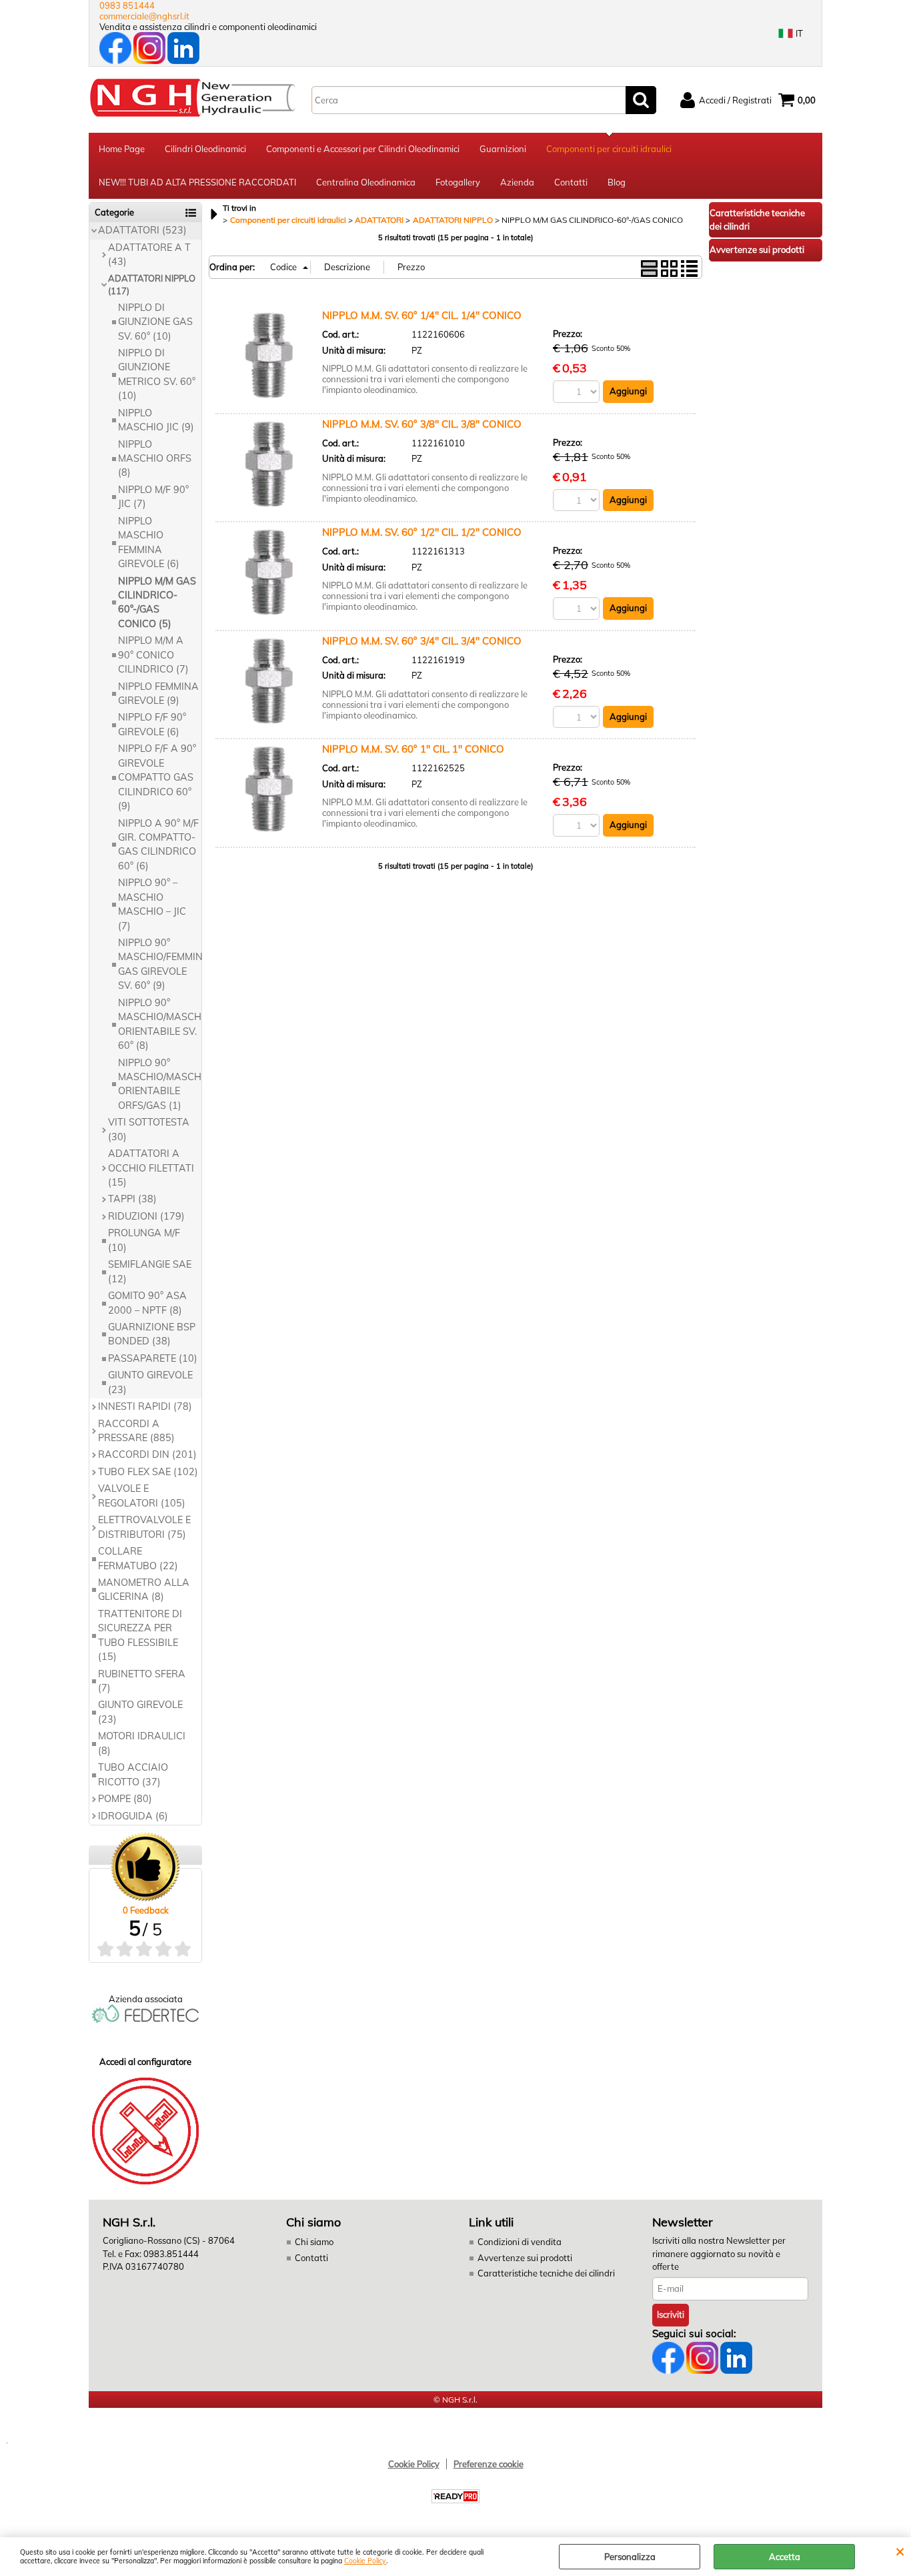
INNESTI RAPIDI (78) (145, 1406)
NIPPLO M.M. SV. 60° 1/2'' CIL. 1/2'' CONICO (422, 532)
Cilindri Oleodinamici (205, 149)
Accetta (785, 2557)
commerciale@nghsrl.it (144, 16)
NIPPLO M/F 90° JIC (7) (153, 497)
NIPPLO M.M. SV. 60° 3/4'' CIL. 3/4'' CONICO (422, 641)
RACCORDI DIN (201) (147, 1454)
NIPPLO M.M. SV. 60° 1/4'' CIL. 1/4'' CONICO (422, 315)
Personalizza (630, 2557)
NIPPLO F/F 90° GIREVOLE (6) (152, 724)
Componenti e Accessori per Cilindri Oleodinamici (363, 149)
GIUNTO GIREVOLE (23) (150, 1382)
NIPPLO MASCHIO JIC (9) (156, 420)
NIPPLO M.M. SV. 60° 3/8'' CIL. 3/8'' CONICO (422, 424)
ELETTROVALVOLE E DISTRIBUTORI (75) (144, 1527)
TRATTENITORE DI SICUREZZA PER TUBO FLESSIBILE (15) (140, 1635)
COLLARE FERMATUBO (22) (138, 1558)
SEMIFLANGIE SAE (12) (150, 1271)
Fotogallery (458, 182)
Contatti (571, 182)
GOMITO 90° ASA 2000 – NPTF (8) (147, 1303)
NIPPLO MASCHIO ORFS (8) (155, 459)
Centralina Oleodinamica (366, 182)
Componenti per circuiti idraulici (609, 149)
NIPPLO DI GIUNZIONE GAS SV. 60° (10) (155, 322)
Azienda (517, 182)
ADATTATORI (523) (142, 230)
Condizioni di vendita (520, 2242)
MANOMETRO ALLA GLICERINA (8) (144, 1590)
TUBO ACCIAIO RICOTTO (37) (133, 1774)
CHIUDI (900, 2551)
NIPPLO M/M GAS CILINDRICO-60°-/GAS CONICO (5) (157, 602)
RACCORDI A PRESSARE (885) (136, 1431)
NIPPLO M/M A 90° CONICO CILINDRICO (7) (153, 655)
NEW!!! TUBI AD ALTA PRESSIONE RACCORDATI (197, 182)
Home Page (122, 149)
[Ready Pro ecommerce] (455, 2496)
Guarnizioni (503, 149)
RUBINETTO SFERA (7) (142, 1681)
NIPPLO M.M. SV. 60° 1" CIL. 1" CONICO (413, 749)
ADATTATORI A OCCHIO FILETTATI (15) (151, 1168)
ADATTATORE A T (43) (149, 255)
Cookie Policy (365, 2561)
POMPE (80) (125, 1799)
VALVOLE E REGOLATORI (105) (142, 1495)
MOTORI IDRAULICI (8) (142, 1743)
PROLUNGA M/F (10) (144, 1240)
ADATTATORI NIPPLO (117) (152, 285)
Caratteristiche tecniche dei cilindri (546, 2273)
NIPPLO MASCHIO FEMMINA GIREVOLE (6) (149, 542)
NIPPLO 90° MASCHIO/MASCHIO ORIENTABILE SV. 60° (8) (160, 1024)
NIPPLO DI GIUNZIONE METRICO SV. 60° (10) (157, 374)
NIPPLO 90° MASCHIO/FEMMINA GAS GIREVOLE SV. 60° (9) (160, 964)
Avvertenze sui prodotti (525, 2258)
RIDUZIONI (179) (146, 1216)
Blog (617, 182)
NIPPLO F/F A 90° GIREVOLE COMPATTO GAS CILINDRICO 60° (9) (157, 777)
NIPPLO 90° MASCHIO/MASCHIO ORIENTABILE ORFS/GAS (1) (160, 1084)
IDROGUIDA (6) (133, 1816)
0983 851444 (127, 5)
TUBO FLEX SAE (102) (148, 1472)
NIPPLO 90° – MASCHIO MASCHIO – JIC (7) (152, 904)
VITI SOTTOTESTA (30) (149, 1129)
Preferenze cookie (489, 2464)
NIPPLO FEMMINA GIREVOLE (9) (158, 694)
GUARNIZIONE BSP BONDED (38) (152, 1334)
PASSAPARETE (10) (153, 1358)
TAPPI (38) (132, 1199)
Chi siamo (314, 2242)
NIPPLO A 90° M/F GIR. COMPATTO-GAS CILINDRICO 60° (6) (158, 845)
